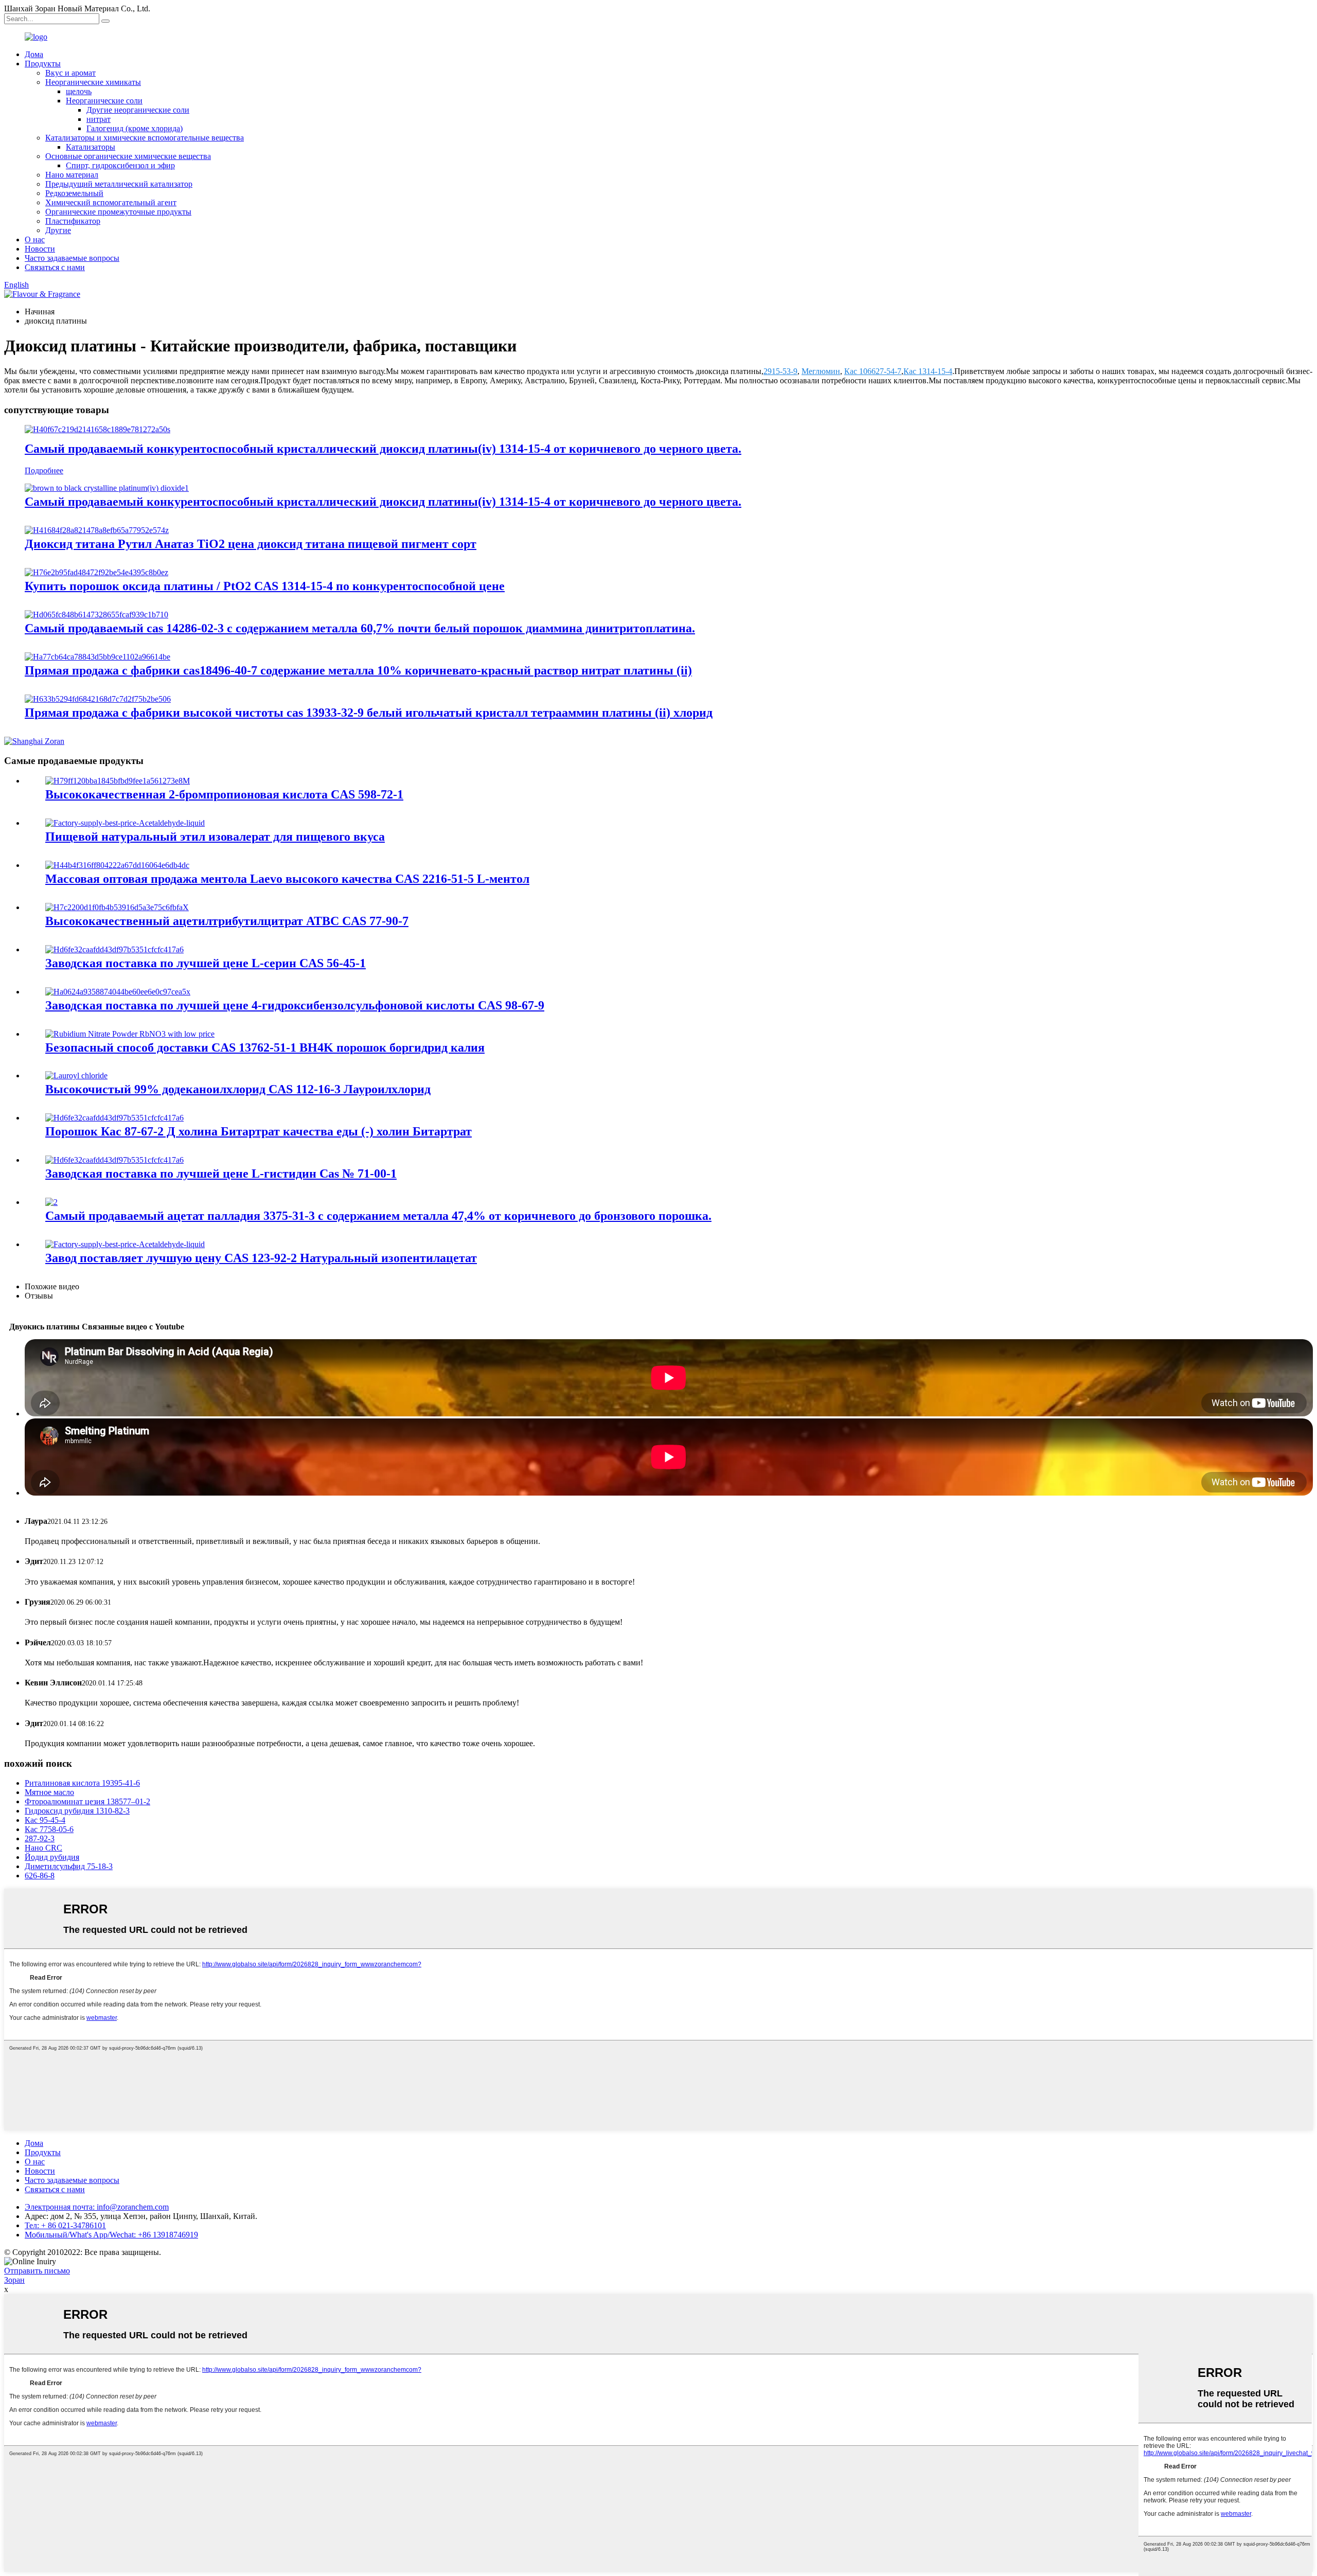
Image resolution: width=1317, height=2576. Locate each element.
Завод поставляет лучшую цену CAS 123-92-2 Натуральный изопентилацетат (261, 1258)
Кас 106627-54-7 (873, 371)
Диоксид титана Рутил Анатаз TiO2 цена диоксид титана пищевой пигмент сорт (251, 544)
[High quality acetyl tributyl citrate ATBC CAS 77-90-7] (117, 907)
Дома (34, 54)
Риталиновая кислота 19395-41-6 (82, 1783)
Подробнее (44, 470)
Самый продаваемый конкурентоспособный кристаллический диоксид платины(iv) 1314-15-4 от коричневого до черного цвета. (383, 449)
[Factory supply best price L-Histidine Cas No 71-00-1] (114, 1160)
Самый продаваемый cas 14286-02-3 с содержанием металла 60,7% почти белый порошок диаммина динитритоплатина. (360, 628)
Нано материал (72, 175)
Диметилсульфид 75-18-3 (69, 1866)
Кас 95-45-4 (45, 1820)
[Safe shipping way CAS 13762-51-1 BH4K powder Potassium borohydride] (130, 1034)
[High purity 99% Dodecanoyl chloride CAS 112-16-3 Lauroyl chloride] (76, 1076)
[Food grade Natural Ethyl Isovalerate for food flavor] (125, 823)
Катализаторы (91, 147)
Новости (40, 249)
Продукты (43, 64)
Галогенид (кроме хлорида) (135, 128)
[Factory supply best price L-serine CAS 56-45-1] (114, 949)
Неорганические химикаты (93, 82)
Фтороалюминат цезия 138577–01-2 (87, 1801)
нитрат (99, 119)
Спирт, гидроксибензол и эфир (120, 165)
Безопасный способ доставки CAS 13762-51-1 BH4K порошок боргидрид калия (265, 1047)
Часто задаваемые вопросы (72, 258)
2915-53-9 (780, 371)
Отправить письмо (37, 2271)
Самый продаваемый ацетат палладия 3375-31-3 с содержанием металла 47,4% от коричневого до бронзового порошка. (378, 1216)
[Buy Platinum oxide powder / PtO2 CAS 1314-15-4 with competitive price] (96, 572)
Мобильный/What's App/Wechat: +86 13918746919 (111, 2235)
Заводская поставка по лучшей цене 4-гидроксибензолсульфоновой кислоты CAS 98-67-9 (295, 1005)
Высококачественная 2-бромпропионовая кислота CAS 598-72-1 (224, 794)
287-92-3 (40, 1838)
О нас (35, 239)
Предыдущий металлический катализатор (119, 184)
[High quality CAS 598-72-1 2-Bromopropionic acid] (118, 781)
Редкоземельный (74, 193)
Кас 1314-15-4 (928, 371)
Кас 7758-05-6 (49, 1829)
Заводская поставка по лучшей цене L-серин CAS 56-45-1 (206, 963)
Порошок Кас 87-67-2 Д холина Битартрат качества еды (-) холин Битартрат (259, 1131)
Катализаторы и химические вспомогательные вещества (145, 138)
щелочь (79, 91)
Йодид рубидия (52, 1857)
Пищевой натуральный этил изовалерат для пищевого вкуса (215, 837)
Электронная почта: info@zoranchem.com (97, 2207)
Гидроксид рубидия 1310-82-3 (77, 1811)
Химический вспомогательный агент (111, 202)
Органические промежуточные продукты (118, 212)
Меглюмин (821, 371)
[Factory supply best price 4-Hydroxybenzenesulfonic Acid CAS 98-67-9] (118, 992)
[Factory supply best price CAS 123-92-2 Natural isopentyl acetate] (125, 1244)
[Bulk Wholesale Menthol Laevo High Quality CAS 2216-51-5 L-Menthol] (117, 865)
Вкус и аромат (70, 73)
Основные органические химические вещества (128, 156)
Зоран (14, 2280)
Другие (58, 230)
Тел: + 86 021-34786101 (65, 2225)
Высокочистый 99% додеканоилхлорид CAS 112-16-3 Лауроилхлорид (238, 1089)
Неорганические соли (104, 101)
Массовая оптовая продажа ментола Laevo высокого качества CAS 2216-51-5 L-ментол (287, 879)
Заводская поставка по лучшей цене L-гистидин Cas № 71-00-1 (221, 1174)
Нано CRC (43, 1848)
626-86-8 (40, 1876)
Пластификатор (73, 221)
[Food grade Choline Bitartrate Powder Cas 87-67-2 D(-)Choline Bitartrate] (114, 1118)
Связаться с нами (55, 267)
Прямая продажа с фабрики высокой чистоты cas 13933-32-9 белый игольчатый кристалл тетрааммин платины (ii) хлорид (369, 713)
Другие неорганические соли (138, 110)
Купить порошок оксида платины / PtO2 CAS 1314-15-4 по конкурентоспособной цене (265, 586)
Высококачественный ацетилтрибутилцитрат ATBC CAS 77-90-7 (227, 921)
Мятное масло (49, 1792)
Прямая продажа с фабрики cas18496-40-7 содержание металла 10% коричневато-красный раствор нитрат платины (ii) (358, 670)
